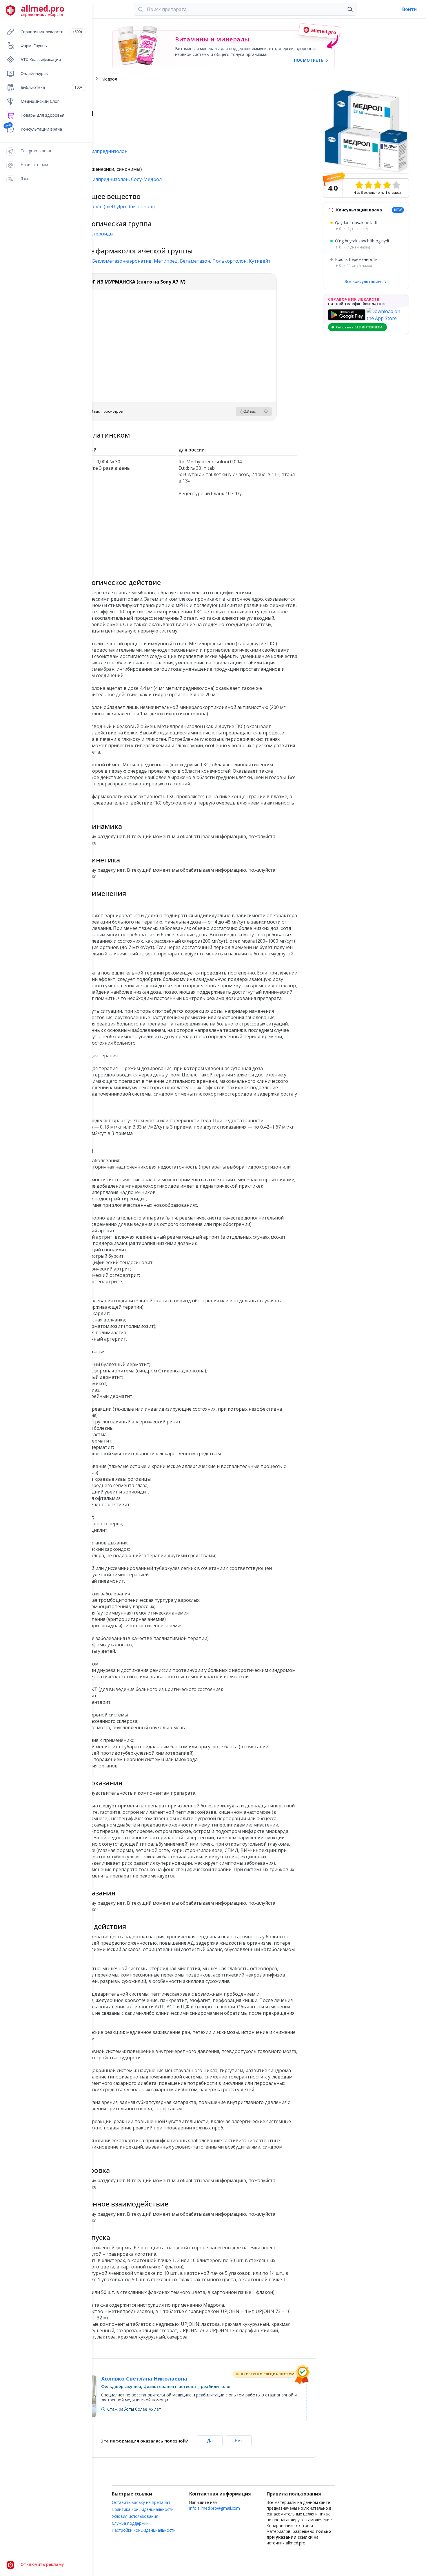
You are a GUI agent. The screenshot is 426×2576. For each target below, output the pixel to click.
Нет (239, 2441)
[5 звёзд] (396, 185)
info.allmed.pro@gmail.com (215, 2508)
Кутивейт (260, 261)
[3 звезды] (378, 185)
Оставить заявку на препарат (141, 2502)
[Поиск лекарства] (350, 9)
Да (210, 2441)
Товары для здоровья (42, 115)
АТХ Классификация (41, 60)
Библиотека (52, 87)
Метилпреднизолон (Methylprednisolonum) (106, 206)
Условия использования (135, 2516)
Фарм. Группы (34, 46)
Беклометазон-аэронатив (122, 261)
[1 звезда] (359, 185)
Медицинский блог (40, 101)
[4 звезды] (387, 185)
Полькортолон (230, 261)
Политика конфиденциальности (143, 2509)
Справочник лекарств (52, 32)
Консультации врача (41, 129)
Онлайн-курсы (34, 73)
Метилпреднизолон (106, 179)
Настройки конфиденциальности (144, 2530)
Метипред (166, 261)
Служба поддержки (130, 2523)
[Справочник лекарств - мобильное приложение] (117, 535)
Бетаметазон (195, 261)
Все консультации (363, 281)
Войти (409, 9)
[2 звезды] (368, 185)
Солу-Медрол (146, 179)
